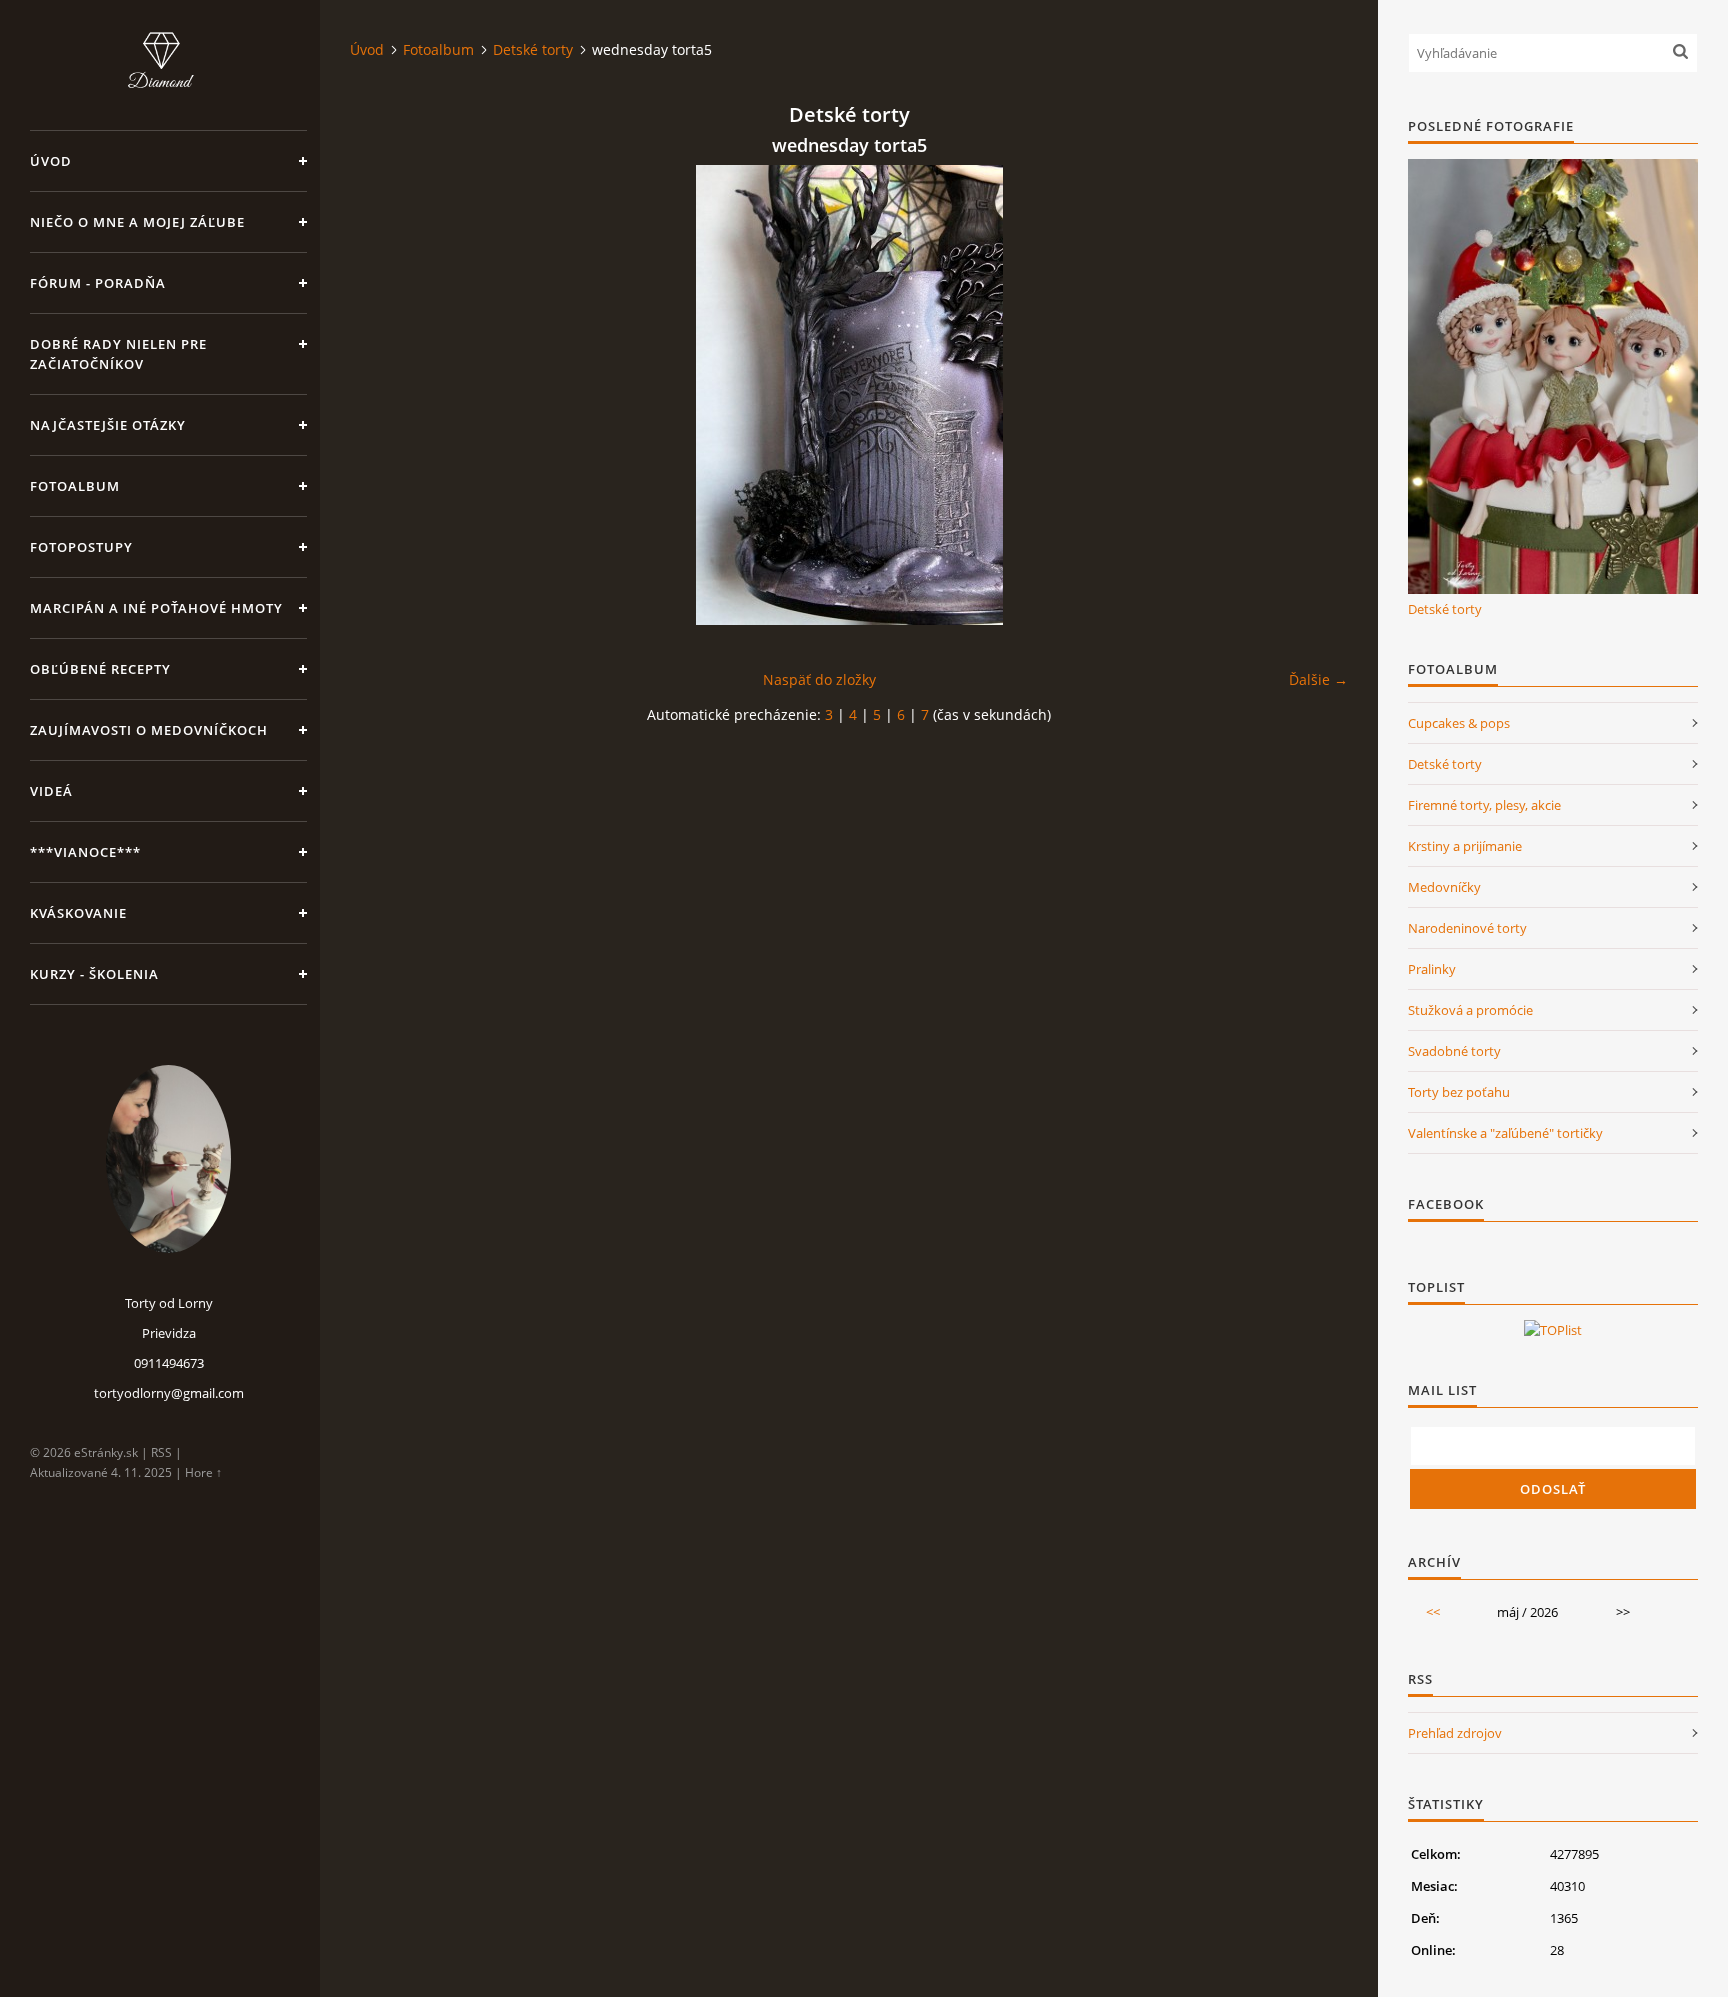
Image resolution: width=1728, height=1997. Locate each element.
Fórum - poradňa (98, 283)
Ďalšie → (1318, 679)
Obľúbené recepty (100, 669)
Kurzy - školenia (94, 974)
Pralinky (1432, 969)
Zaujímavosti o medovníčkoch (149, 730)
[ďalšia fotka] (1315, 395)
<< (1433, 1612)
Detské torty (533, 49)
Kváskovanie (78, 913)
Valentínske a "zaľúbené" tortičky (1505, 1133)
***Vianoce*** (85, 852)
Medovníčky (1444, 887)
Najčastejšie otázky (108, 425)
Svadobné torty (1454, 1051)
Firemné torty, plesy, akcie (1484, 805)
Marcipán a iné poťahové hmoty (156, 608)
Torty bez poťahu (1459, 1092)
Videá (51, 791)
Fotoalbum (75, 486)
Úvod (51, 161)
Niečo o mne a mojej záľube (137, 222)
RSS (161, 1452)
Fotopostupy (81, 547)
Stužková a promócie (1470, 1010)
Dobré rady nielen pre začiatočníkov (118, 354)
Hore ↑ (203, 1472)
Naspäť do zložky (819, 679)
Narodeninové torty (1467, 928)
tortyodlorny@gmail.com (169, 1393)
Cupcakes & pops (1459, 723)
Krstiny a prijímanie (1465, 846)
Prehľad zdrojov (1455, 1733)
